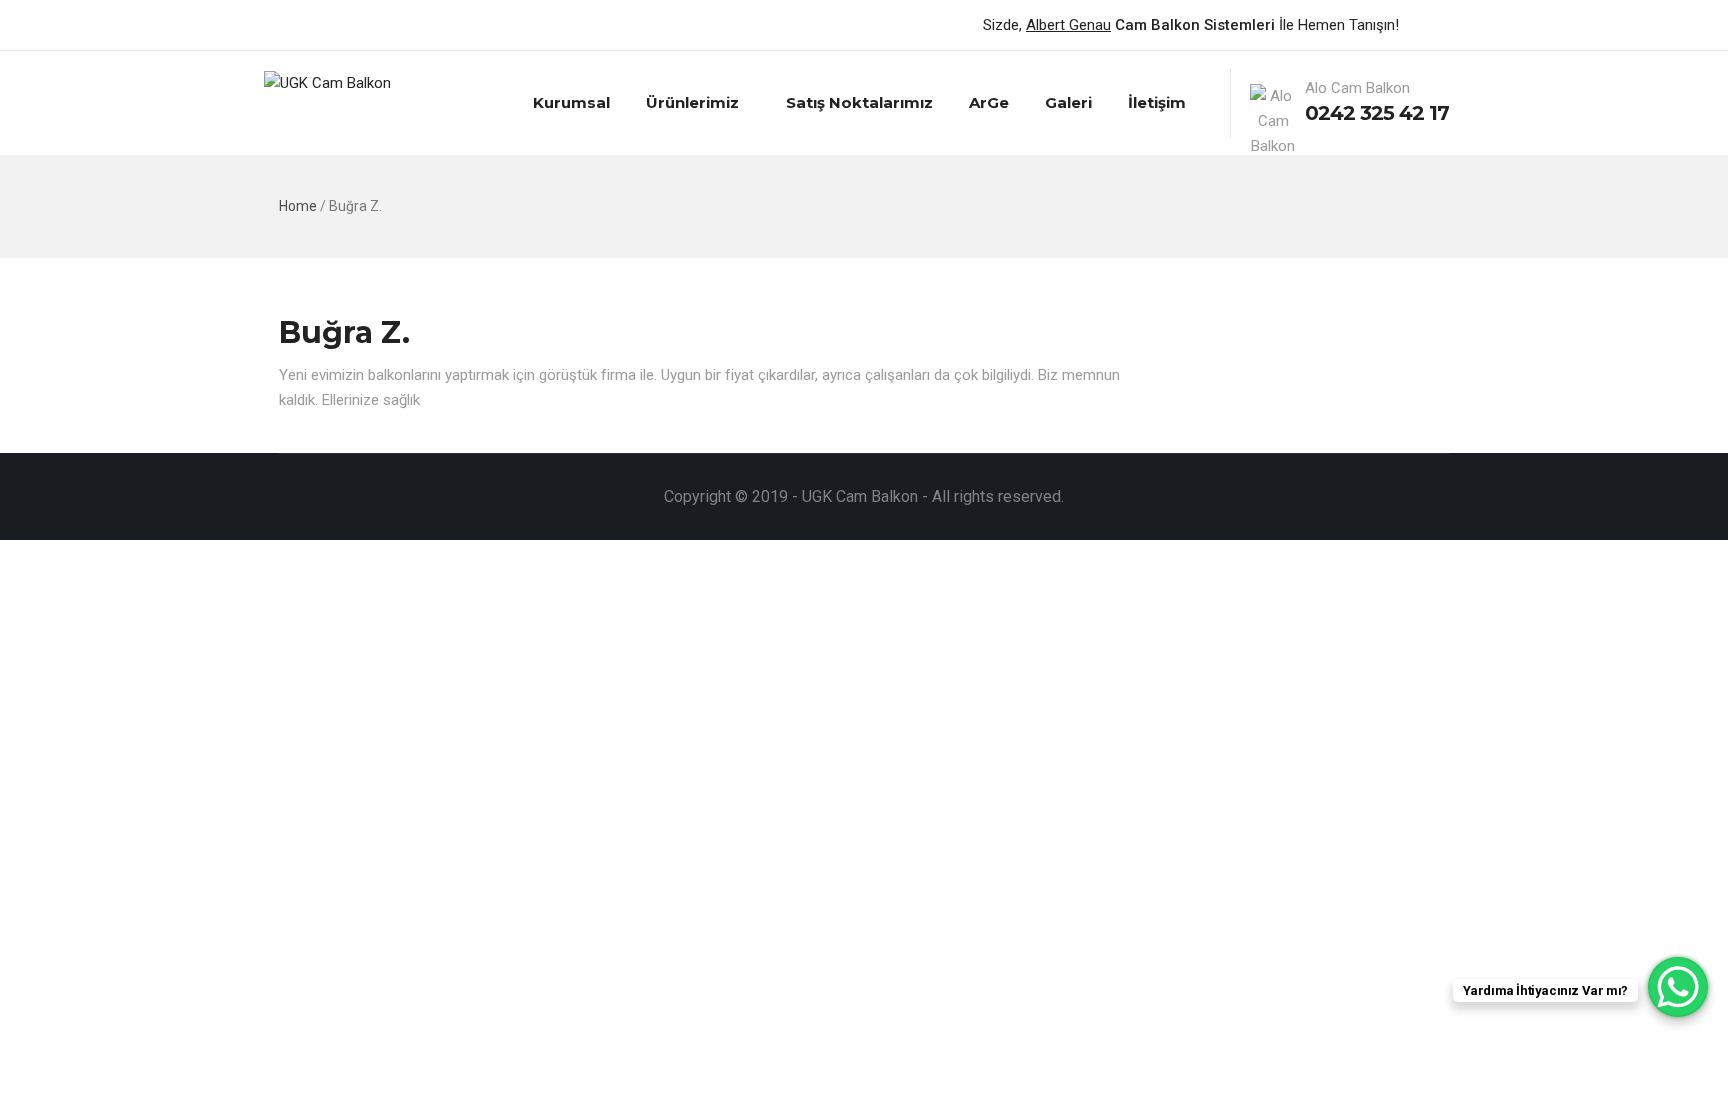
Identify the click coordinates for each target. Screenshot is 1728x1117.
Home (298, 206)
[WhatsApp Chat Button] (1678, 987)
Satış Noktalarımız (859, 102)
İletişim (1157, 102)
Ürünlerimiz (692, 102)
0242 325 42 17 (1377, 113)
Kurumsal (571, 102)
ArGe (989, 102)
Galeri (1068, 102)
